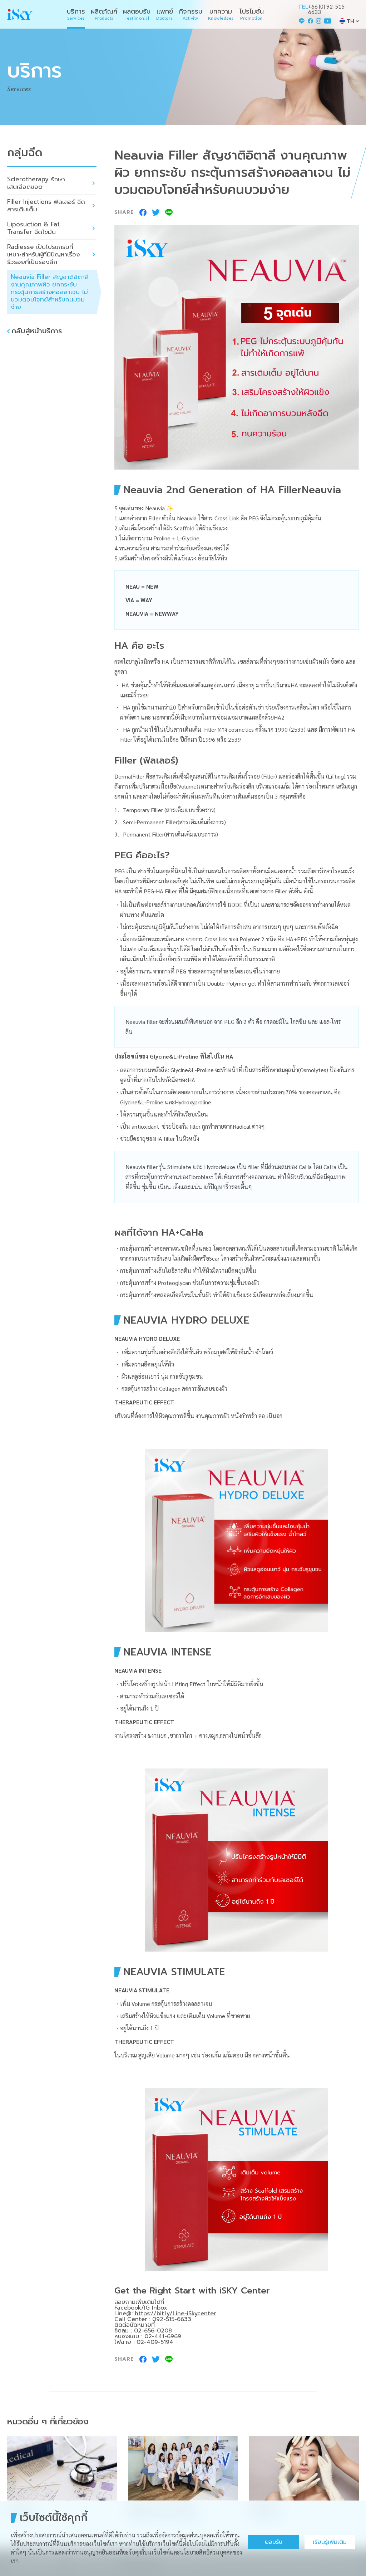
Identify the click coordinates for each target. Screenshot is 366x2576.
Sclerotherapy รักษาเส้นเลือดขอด (36, 183)
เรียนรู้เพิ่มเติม (330, 2542)
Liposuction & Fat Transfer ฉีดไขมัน (33, 228)
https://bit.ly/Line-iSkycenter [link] (175, 2314)
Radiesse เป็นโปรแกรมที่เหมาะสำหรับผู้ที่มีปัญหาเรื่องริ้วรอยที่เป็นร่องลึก (43, 254)
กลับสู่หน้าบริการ (37, 331)
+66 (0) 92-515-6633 (327, 9)
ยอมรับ (274, 2542)
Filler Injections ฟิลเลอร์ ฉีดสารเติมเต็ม (46, 205)
